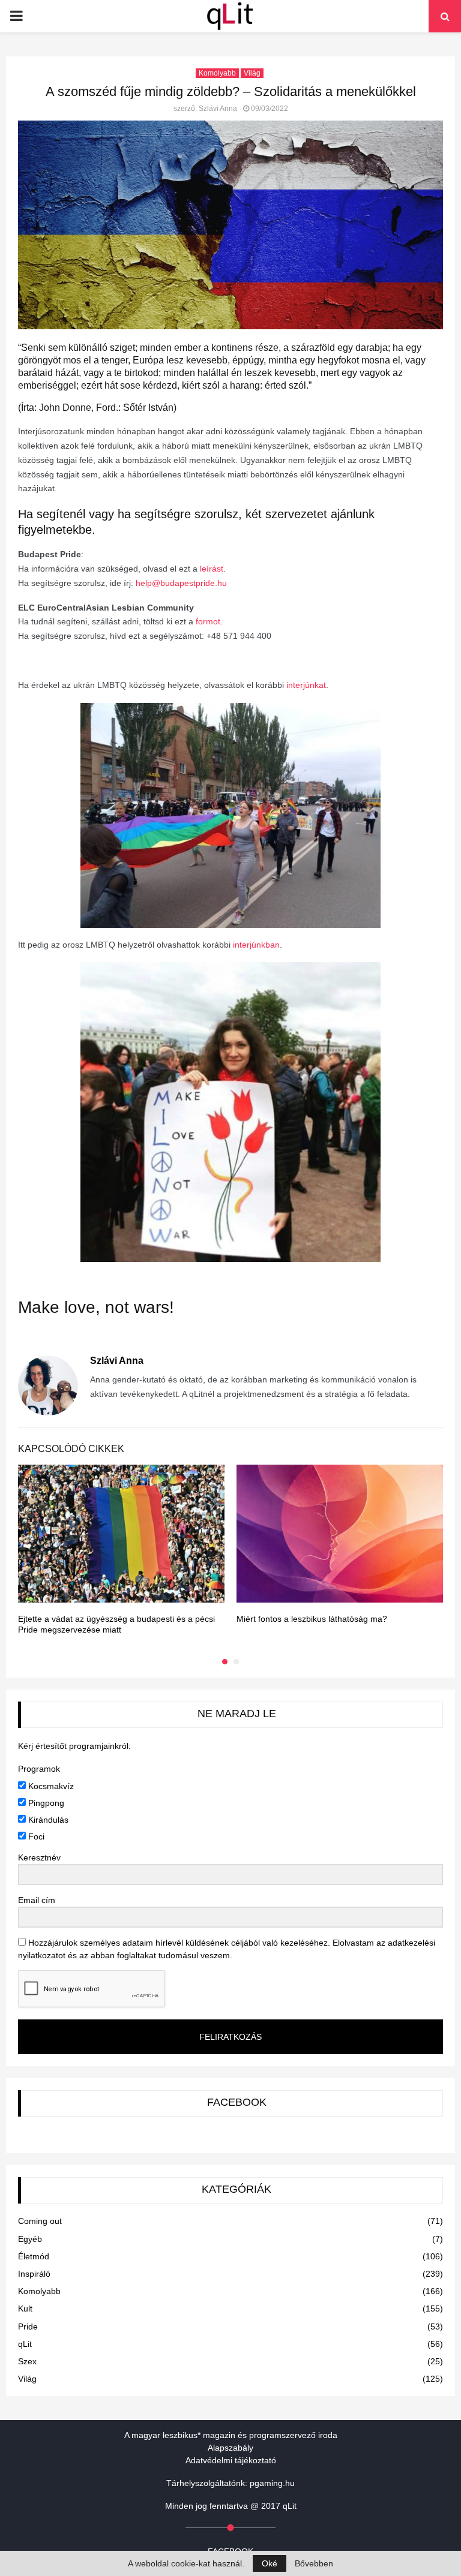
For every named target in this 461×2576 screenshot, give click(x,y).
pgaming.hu (272, 2483)
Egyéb (30, 2239)
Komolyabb (217, 73)
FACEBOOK (237, 2102)
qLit (25, 2344)
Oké (270, 2563)
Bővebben (314, 2563)
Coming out (40, 2221)
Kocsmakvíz (50, 1786)
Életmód (34, 2256)
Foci (35, 1836)
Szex (27, 2361)
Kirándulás (47, 1820)
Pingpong (45, 1803)
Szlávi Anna (218, 109)
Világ (252, 73)
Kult (25, 2309)
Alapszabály (230, 2448)
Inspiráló (34, 2274)
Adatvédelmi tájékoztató (231, 2460)
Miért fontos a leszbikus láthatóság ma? (312, 1619)
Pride (28, 2326)
